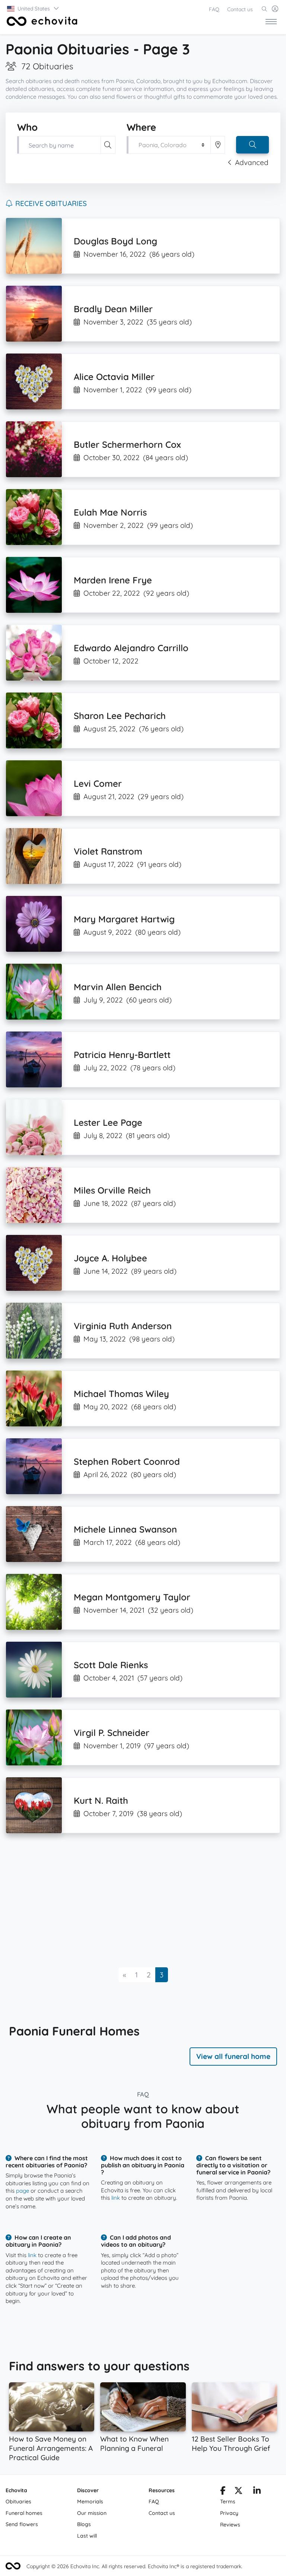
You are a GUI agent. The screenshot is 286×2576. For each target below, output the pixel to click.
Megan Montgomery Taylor (132, 1597)
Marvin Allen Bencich (118, 987)
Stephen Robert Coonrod (127, 1461)
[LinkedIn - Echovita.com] (257, 2492)
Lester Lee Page (108, 1122)
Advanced (252, 162)
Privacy (229, 2513)
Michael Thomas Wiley (121, 1394)
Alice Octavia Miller (114, 377)
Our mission (92, 2513)
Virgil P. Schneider (112, 1733)
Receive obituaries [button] (51, 203)
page (23, 2191)
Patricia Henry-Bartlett (122, 1055)
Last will (87, 2536)
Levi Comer (98, 783)
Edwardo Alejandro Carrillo (131, 648)
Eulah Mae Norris (110, 512)
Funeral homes (24, 2513)
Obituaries (18, 2501)
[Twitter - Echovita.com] (239, 2492)
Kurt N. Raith (101, 1800)
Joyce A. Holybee (110, 1258)
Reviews (230, 2525)
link (116, 2198)
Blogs (84, 2524)
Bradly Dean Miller (113, 309)
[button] (33, 9)
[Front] (41, 21)
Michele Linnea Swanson (125, 1529)
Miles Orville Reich (112, 1190)
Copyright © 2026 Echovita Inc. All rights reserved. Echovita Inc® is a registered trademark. (134, 2566)
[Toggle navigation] (271, 21)
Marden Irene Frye (113, 580)
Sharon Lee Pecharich (120, 716)
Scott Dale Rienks (111, 1665)
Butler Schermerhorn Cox (127, 444)
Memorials (90, 2501)
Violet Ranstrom (108, 851)
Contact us (240, 9)
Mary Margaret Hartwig (124, 919)
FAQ (214, 9)
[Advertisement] (143, 1900)
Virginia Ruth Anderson (123, 1326)
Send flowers (22, 2524)
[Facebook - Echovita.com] (223, 2492)
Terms (228, 2501)
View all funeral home (233, 2056)
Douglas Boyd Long (115, 241)
